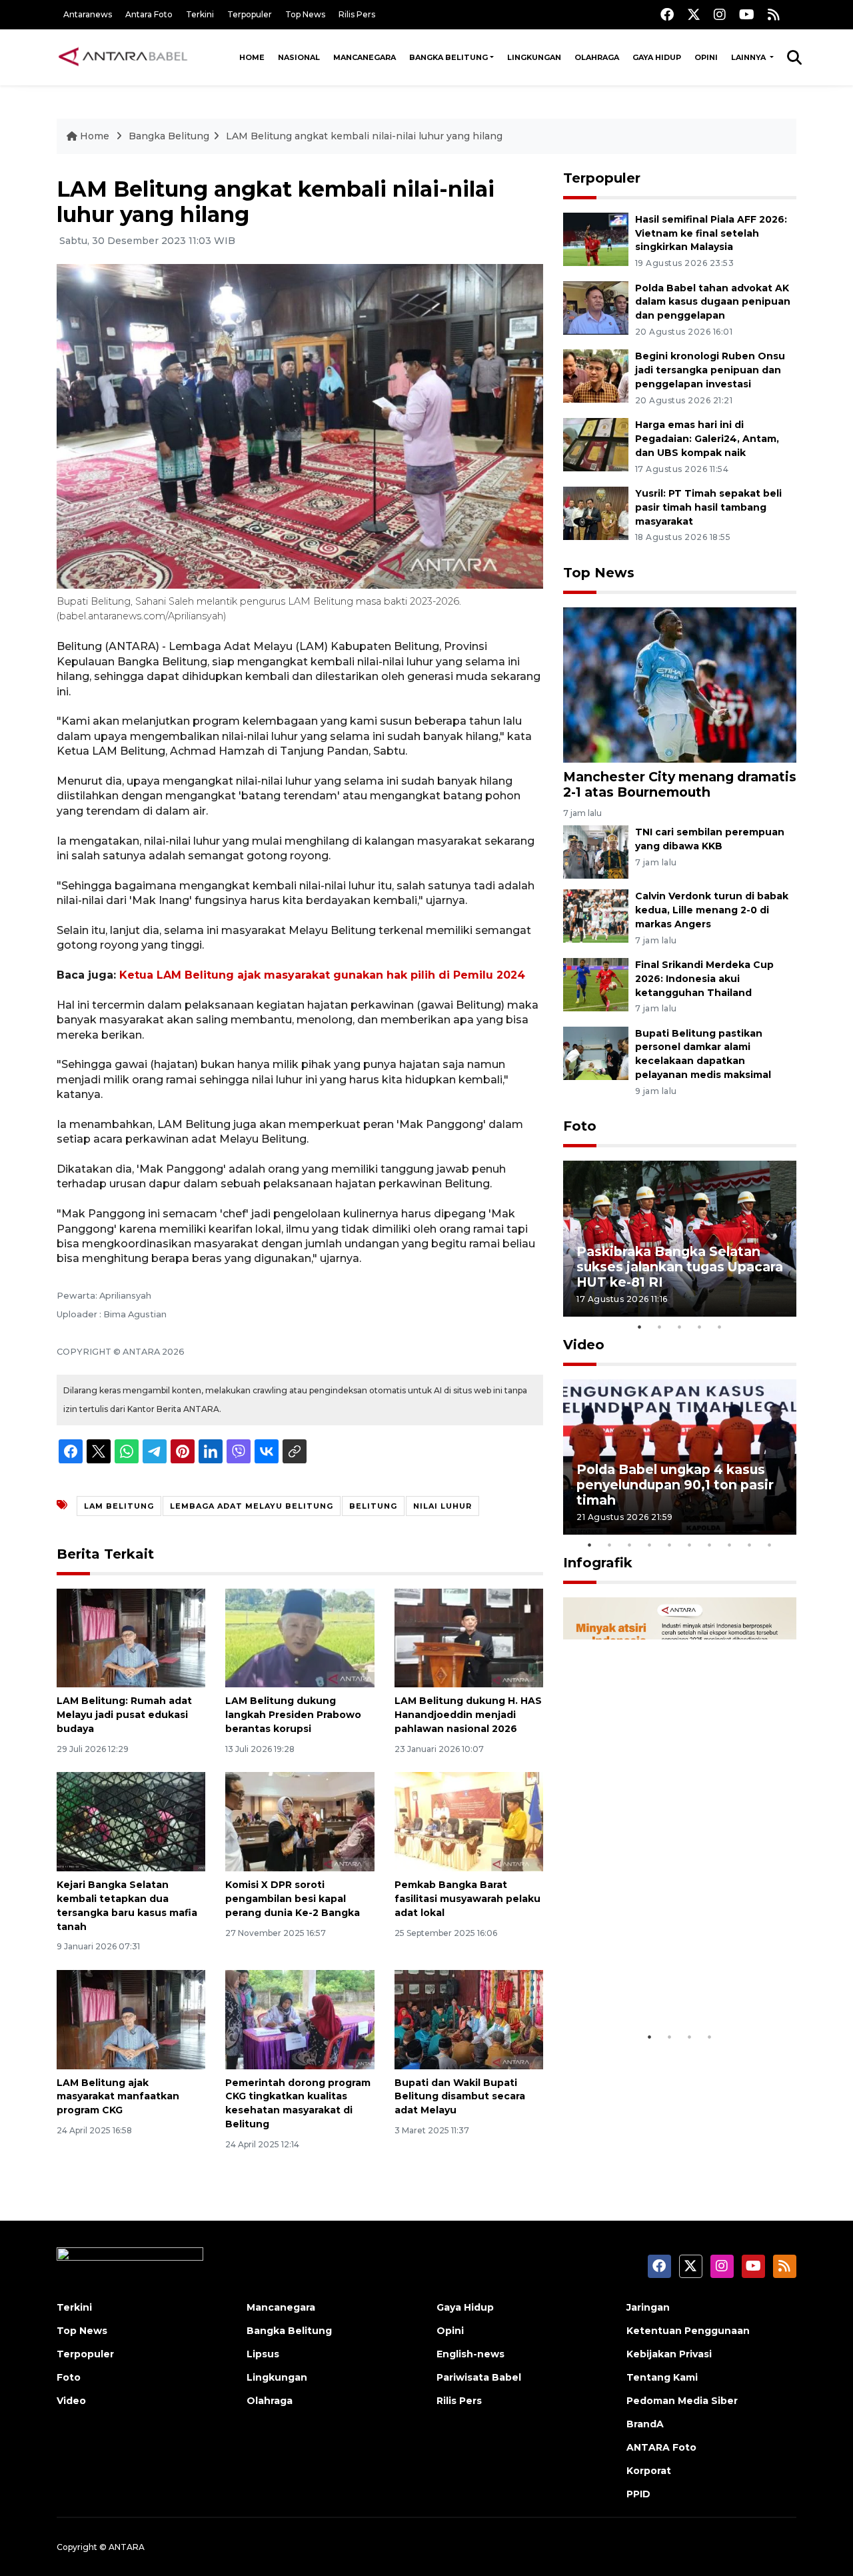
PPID (638, 2494)
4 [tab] (700, 1327)
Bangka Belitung (448, 57)
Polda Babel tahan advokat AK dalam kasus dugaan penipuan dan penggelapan (713, 302)
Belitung (373, 1506)
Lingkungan (534, 57)
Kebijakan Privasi (669, 2354)
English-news (470, 2354)
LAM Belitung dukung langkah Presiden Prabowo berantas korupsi (293, 1715)
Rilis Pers (357, 14)
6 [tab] (690, 1545)
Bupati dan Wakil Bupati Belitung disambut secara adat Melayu (460, 2097)
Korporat (649, 2471)
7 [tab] (710, 1545)
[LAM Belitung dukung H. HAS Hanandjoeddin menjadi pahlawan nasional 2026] (469, 1637)
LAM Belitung (119, 1506)
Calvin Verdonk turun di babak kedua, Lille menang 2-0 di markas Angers (712, 910)
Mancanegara (365, 57)
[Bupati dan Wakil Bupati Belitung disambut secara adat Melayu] (469, 2018)
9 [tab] (750, 1545)
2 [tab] (660, 1327)
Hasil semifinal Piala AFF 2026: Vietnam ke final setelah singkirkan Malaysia (711, 233)
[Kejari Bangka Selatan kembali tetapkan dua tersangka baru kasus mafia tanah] (131, 1821)
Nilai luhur (442, 1506)
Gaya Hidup (657, 57)
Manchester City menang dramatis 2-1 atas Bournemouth (680, 784)
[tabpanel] (680, 1238)
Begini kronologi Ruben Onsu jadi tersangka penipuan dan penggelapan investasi (710, 370)
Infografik (598, 1563)
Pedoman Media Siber (682, 2401)
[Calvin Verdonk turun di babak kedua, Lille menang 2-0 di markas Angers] (596, 915)
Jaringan (648, 2307)
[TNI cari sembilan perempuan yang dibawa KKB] (596, 851)
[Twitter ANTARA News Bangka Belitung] (694, 14)
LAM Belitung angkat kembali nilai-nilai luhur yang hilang (364, 136)
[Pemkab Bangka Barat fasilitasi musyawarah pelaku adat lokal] (469, 1821)
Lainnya (749, 57)
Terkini (200, 14)
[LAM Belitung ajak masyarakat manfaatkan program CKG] (131, 2018)
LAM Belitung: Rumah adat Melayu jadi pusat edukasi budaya (124, 1715)
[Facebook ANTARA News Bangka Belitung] (667, 14)
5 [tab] (720, 1327)
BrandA (645, 2424)
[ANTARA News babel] (123, 57)
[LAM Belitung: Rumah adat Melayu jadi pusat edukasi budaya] (131, 1637)
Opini (706, 57)
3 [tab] (680, 1327)
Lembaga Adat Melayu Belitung (252, 1506)
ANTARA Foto (661, 2447)
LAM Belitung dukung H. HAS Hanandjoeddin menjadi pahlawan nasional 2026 (468, 1715)
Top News (305, 14)
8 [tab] (730, 1545)
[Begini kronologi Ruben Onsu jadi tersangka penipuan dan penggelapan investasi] (596, 376)
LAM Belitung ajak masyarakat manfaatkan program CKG (118, 2097)
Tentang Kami (662, 2377)
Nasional (299, 57)
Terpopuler (250, 14)
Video (584, 1345)
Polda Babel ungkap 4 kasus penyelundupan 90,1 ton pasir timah (675, 1485)
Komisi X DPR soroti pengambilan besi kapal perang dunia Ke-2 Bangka (293, 1899)
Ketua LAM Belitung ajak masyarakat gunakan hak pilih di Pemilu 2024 (322, 975)
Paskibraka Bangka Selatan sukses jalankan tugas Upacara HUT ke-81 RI (680, 1267)
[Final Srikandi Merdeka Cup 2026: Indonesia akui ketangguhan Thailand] (596, 984)
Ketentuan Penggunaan (688, 2331)
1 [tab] (640, 1327)
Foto (580, 1126)
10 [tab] (770, 1545)
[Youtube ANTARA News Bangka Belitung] (747, 14)
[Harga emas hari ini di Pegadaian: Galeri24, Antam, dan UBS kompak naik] (596, 444)
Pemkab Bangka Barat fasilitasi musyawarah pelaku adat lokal (467, 1899)
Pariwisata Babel (479, 2377)
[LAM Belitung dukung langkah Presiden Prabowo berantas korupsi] (300, 1637)
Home (252, 57)
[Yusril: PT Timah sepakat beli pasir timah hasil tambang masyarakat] (596, 512)
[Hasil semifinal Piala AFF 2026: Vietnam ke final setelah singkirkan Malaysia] (596, 238)
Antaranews (88, 14)
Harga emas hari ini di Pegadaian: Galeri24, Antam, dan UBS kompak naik (707, 439)
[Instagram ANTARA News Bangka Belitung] (720, 14)
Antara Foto (149, 14)
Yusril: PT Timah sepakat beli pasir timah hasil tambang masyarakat (708, 507)
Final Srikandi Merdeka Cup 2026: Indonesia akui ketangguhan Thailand (704, 979)
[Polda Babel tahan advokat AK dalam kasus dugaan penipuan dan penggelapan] (596, 307)
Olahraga (597, 57)
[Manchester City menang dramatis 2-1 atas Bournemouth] (680, 684)
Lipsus (263, 2354)
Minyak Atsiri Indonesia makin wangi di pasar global (678, 1983)
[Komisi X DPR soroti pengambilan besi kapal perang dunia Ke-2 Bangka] (300, 1821)
